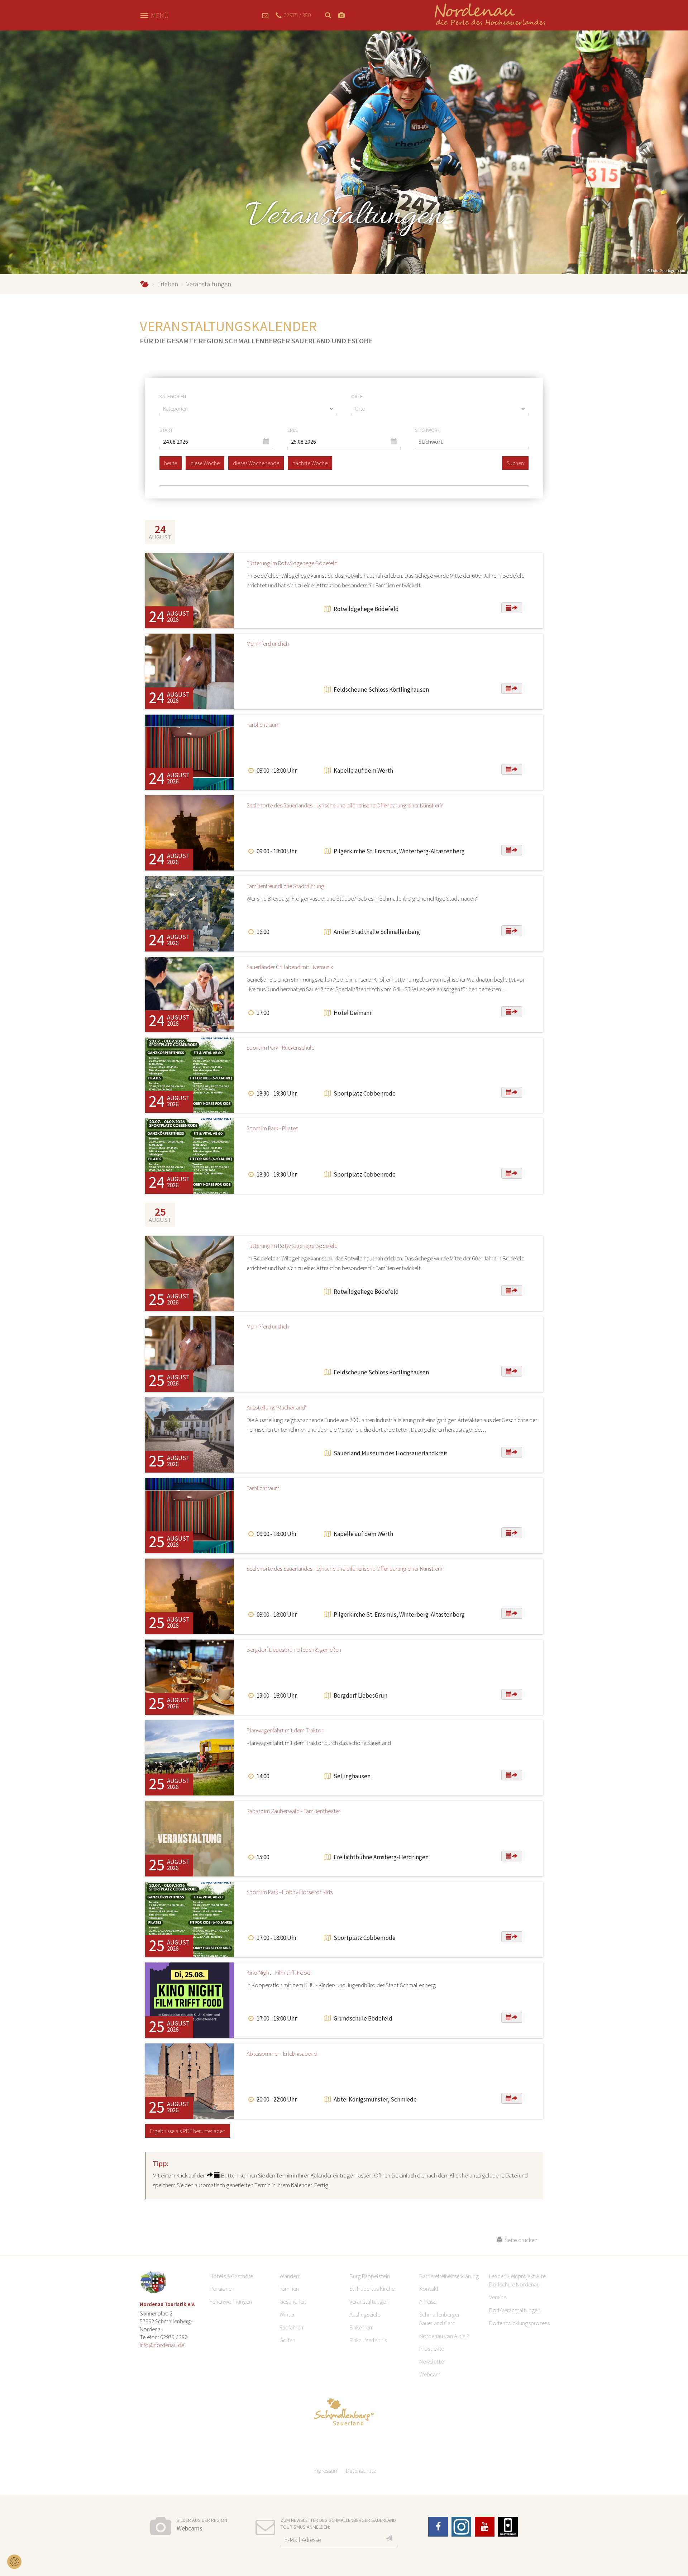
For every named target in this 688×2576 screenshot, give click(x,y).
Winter (287, 2314)
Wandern (290, 2276)
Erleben (168, 284)
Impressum (326, 2471)
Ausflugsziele (365, 2314)
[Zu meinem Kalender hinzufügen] (512, 608)
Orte (357, 396)
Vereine (498, 2297)
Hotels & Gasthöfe (231, 2276)
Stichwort (427, 430)
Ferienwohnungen (231, 2301)
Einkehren (361, 2327)
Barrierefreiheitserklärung (449, 2276)
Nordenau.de (144, 284)
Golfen (287, 2340)
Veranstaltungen (369, 2301)
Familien (289, 2289)
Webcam (430, 2374)
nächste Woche (310, 463)
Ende (293, 430)
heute (171, 463)
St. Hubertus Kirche (372, 2289)
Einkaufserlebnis (368, 2340)
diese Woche (205, 463)
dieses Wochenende (256, 463)
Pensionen (222, 2289)
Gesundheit (293, 2301)
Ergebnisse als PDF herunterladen (188, 2131)
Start (166, 430)
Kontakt (429, 2289)
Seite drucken (520, 2240)
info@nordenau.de (162, 2345)
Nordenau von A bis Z (444, 2336)
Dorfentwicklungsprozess (519, 2323)
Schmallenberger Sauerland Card (439, 2319)
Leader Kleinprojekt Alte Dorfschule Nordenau (517, 2280)
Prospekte (432, 2348)
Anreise (428, 2301)
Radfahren (291, 2327)
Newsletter (432, 2361)
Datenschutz (361, 2471)
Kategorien (173, 396)
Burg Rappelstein (370, 2276)
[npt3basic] (490, 15)
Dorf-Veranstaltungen (515, 2310)
